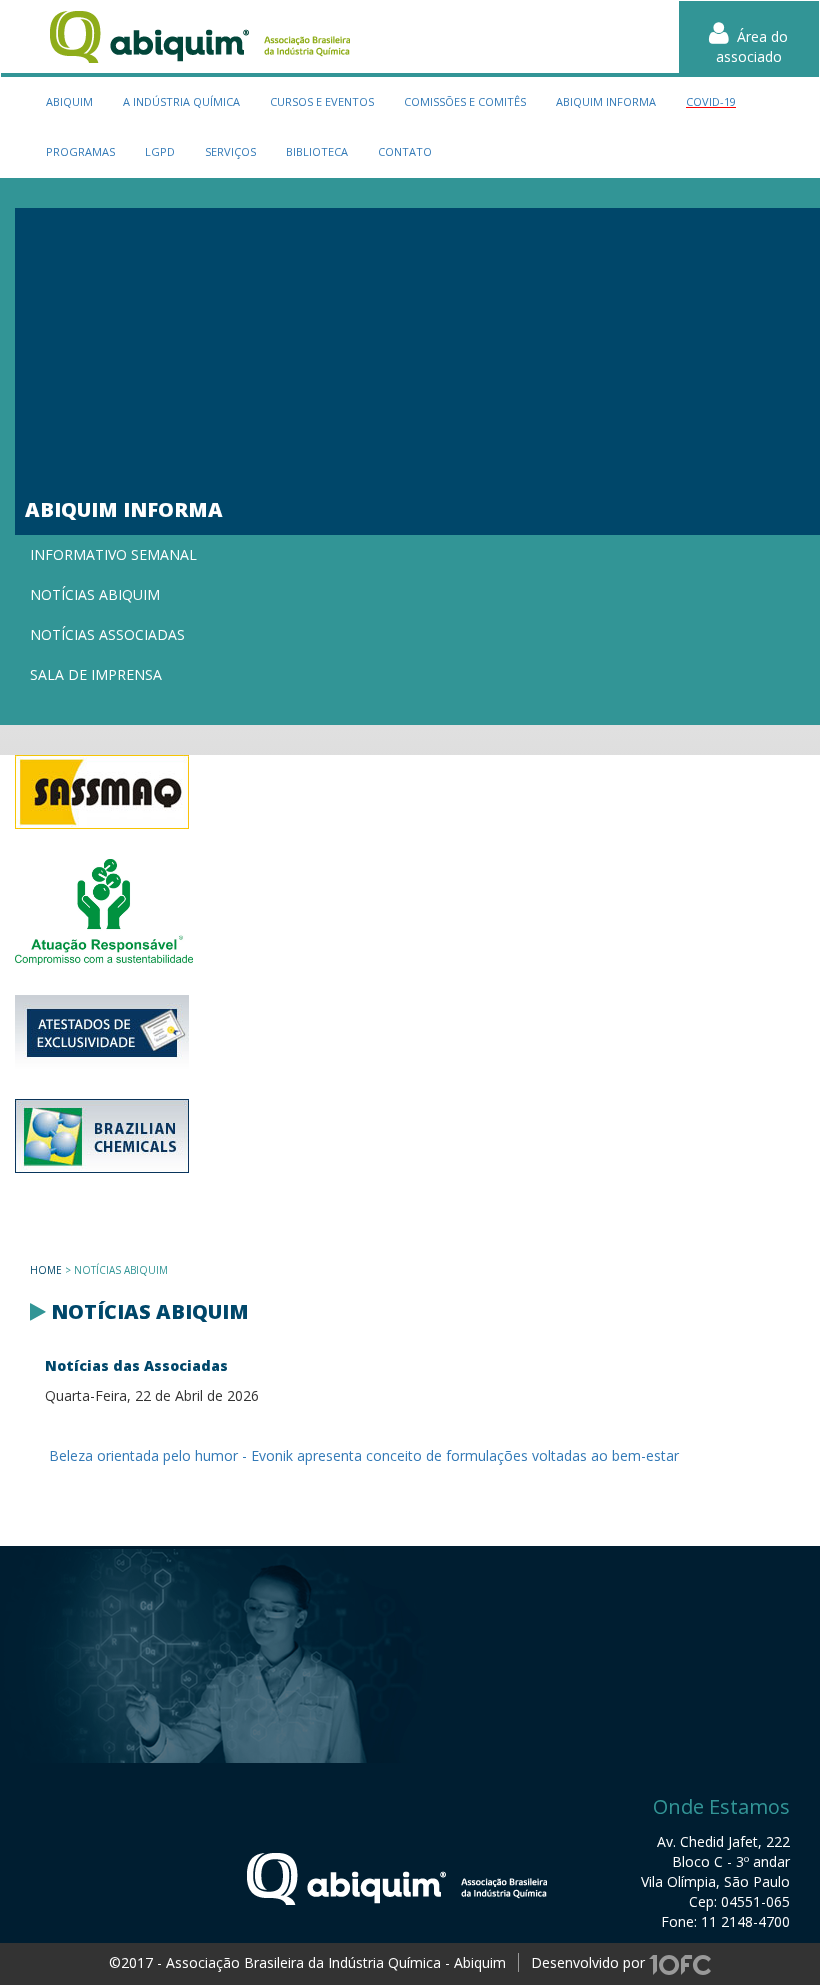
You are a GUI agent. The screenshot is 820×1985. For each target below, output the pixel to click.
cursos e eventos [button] (322, 101)
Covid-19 (711, 101)
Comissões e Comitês (465, 101)
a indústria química (181, 101)
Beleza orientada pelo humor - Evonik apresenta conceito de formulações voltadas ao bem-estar (362, 1455)
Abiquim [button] (69, 101)
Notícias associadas (107, 634)
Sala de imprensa (96, 674)
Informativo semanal (113, 554)
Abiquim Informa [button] (606, 101)
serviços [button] (230, 151)
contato (405, 151)
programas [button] (80, 151)
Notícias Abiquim (95, 594)
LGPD (160, 151)
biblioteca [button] (317, 151)
